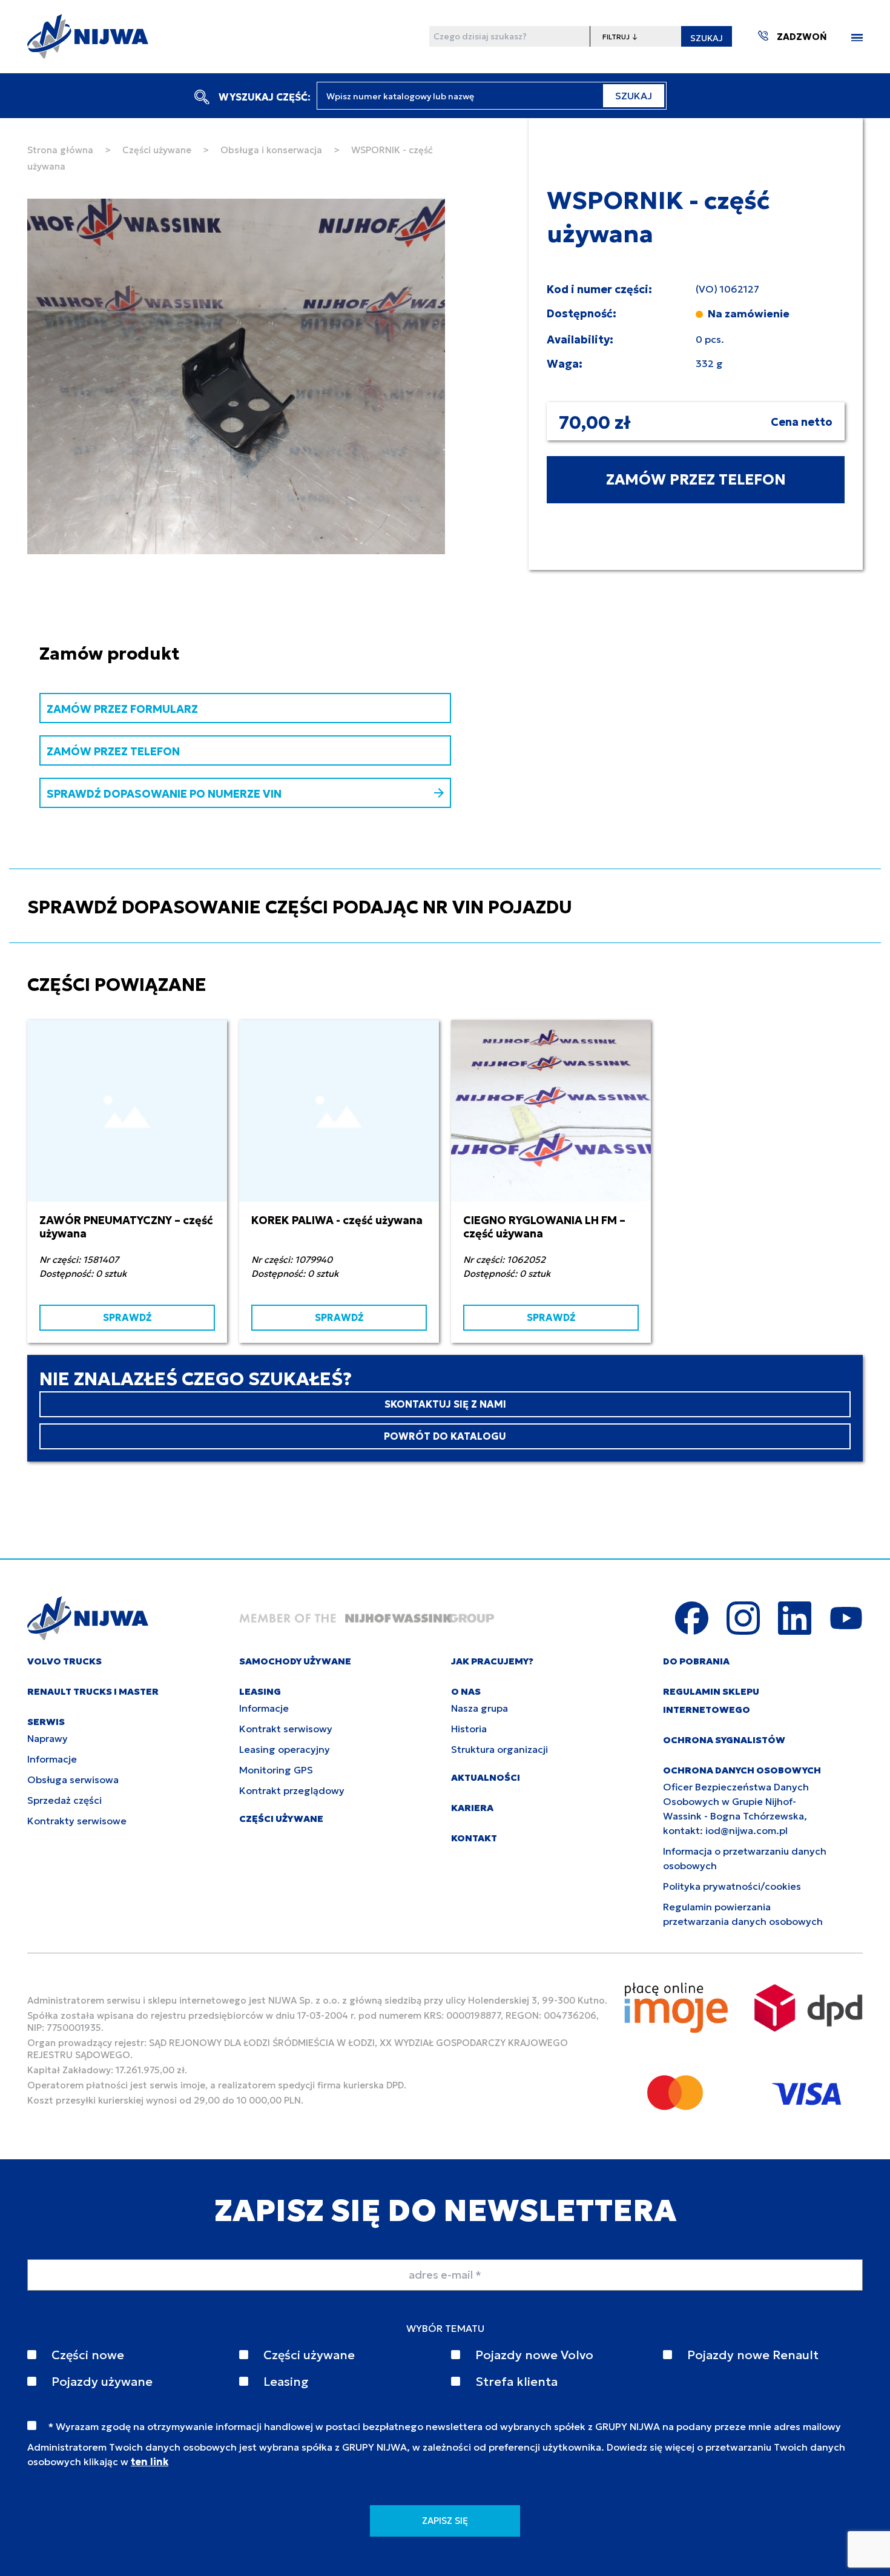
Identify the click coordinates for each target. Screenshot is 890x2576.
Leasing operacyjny (285, 1749)
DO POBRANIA (696, 1661)
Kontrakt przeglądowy (292, 1790)
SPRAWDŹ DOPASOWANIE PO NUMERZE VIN (164, 794)
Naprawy (48, 1738)
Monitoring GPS (276, 1770)
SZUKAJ (707, 38)
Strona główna (60, 150)
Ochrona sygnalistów (724, 1740)
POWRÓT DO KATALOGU (445, 1436)
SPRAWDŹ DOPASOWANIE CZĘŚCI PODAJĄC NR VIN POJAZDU (300, 907)
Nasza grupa (480, 1708)
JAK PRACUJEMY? (492, 1661)
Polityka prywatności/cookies (732, 1886)
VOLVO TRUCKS (64, 1661)
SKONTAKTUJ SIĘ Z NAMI (445, 1404)
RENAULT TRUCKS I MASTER (93, 1691)
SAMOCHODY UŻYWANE (295, 1661)
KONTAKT (474, 1838)
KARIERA (472, 1808)
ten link (150, 2462)
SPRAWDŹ (127, 1317)
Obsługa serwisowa (73, 1780)
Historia (469, 1729)
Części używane (157, 150)
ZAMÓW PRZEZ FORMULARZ (122, 709)
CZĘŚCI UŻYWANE (281, 1819)
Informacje (52, 1759)
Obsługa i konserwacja (271, 150)
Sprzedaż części (64, 1800)
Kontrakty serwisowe (77, 1821)
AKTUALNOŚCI (486, 1777)
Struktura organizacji (499, 1749)
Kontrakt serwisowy (286, 1729)
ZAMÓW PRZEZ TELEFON (696, 480)
